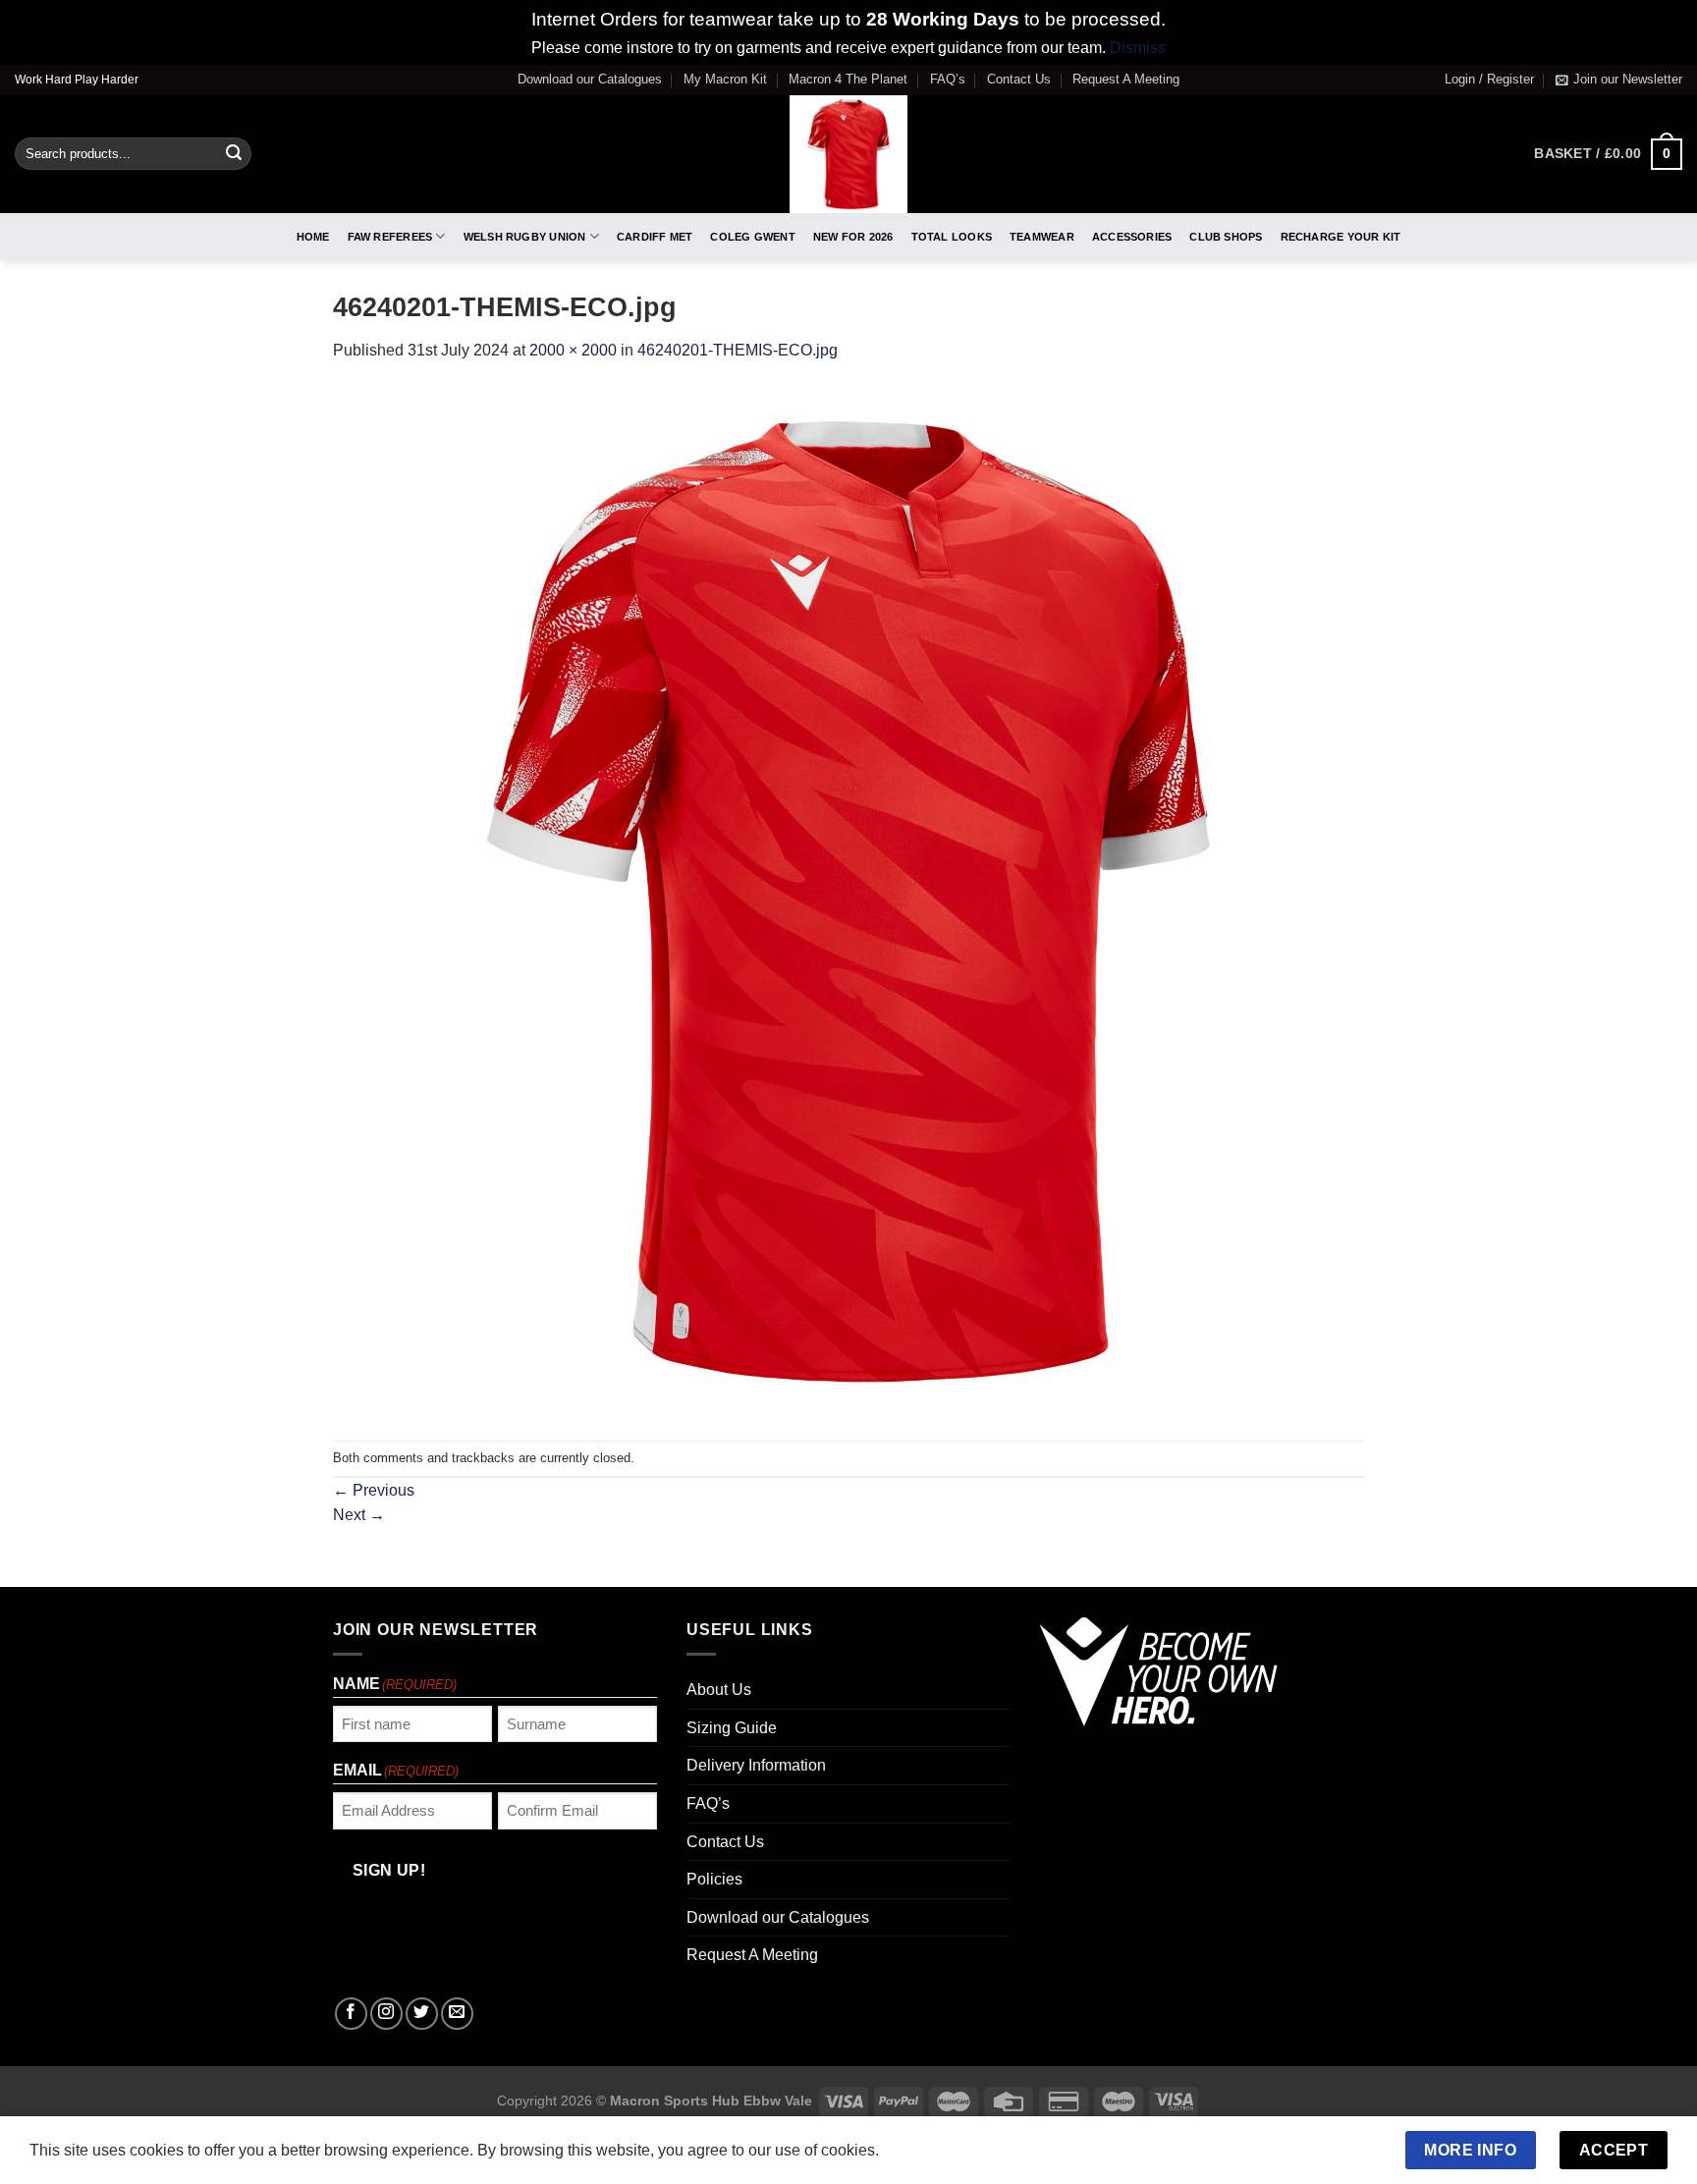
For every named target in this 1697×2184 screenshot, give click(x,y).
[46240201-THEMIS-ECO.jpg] (848, 901)
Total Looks (952, 237)
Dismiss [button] (1138, 48)
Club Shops (1226, 237)
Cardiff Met (655, 237)
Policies (714, 1879)
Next (359, 1515)
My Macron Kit (725, 79)
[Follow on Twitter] (422, 2014)
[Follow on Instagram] (386, 2014)
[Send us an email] (457, 2014)
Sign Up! (389, 1870)
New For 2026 (853, 237)
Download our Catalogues (590, 79)
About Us (719, 1690)
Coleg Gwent (752, 237)
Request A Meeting (1126, 79)
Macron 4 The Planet (848, 79)
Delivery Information (756, 1765)
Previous (374, 1490)
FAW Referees (390, 237)
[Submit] (234, 154)
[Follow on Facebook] (351, 2014)
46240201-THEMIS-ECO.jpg (738, 350)
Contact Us (1019, 79)
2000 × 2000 (573, 350)
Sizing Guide (732, 1728)
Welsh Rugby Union (525, 237)
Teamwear (1042, 237)
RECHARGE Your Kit (1341, 237)
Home (313, 237)
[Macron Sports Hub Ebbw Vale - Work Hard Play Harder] (849, 154)
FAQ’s (948, 79)
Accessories (1132, 237)
